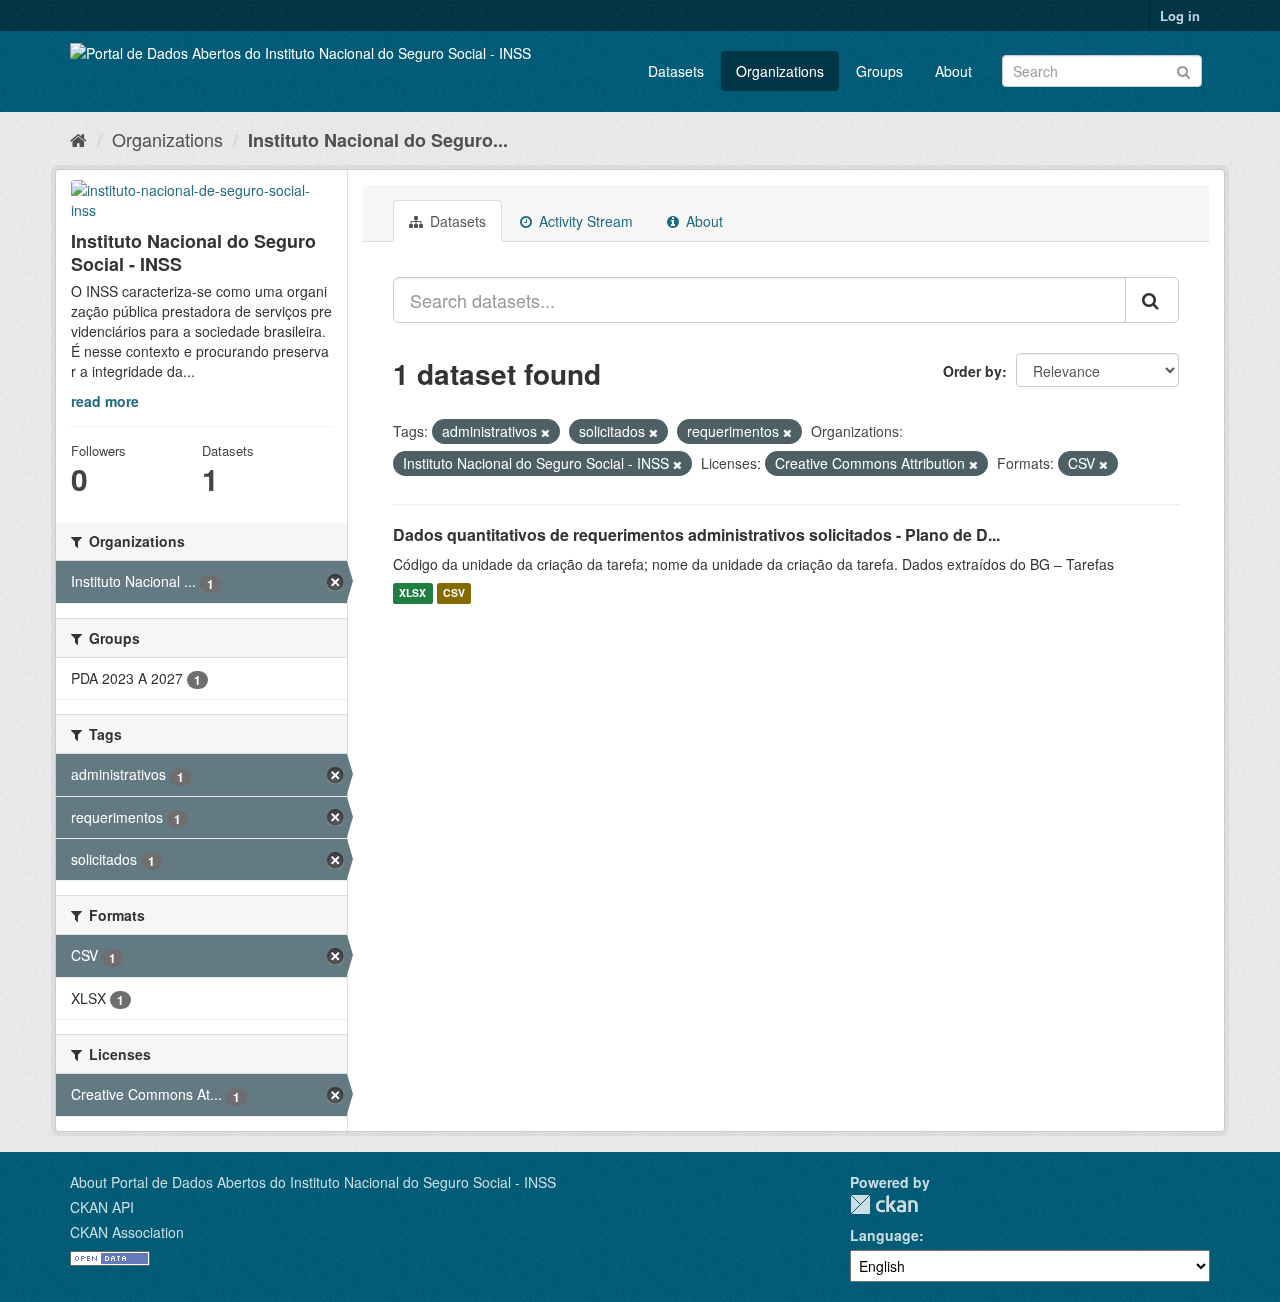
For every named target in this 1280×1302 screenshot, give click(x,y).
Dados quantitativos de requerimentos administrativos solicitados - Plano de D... (696, 534)
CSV (454, 593)
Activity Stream (584, 221)
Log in (1180, 15)
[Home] (78, 139)
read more (105, 401)
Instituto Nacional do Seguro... (378, 140)
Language (884, 1235)
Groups (879, 71)
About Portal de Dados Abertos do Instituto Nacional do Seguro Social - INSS (313, 1182)
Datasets (676, 71)
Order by (972, 371)
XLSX (412, 593)
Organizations (780, 71)
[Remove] (545, 432)
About (953, 71)
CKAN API (102, 1207)
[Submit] (1183, 69)
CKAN (884, 1204)
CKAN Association (127, 1232)
